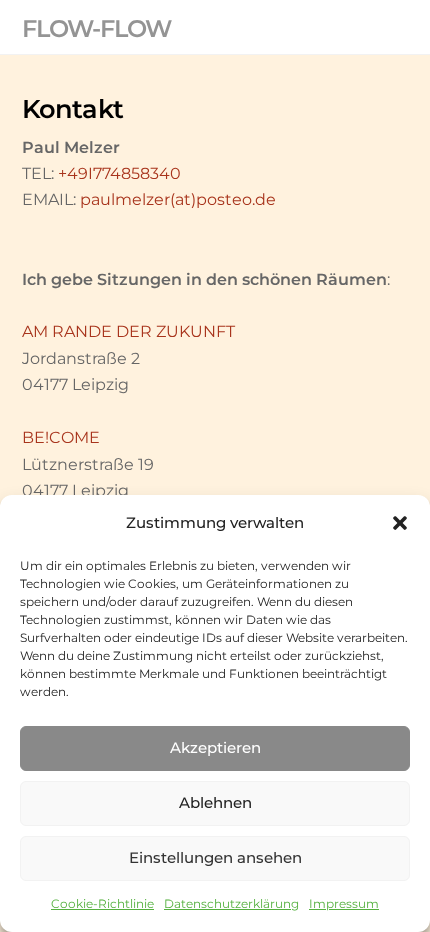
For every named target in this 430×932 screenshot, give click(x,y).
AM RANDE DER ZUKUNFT (128, 331)
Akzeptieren (215, 747)
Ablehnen (215, 802)
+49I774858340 (119, 173)
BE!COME (61, 437)
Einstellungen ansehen (215, 857)
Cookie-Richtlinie (102, 903)
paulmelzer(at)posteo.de (178, 199)
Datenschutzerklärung (231, 903)
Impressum (344, 903)
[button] (400, 523)
